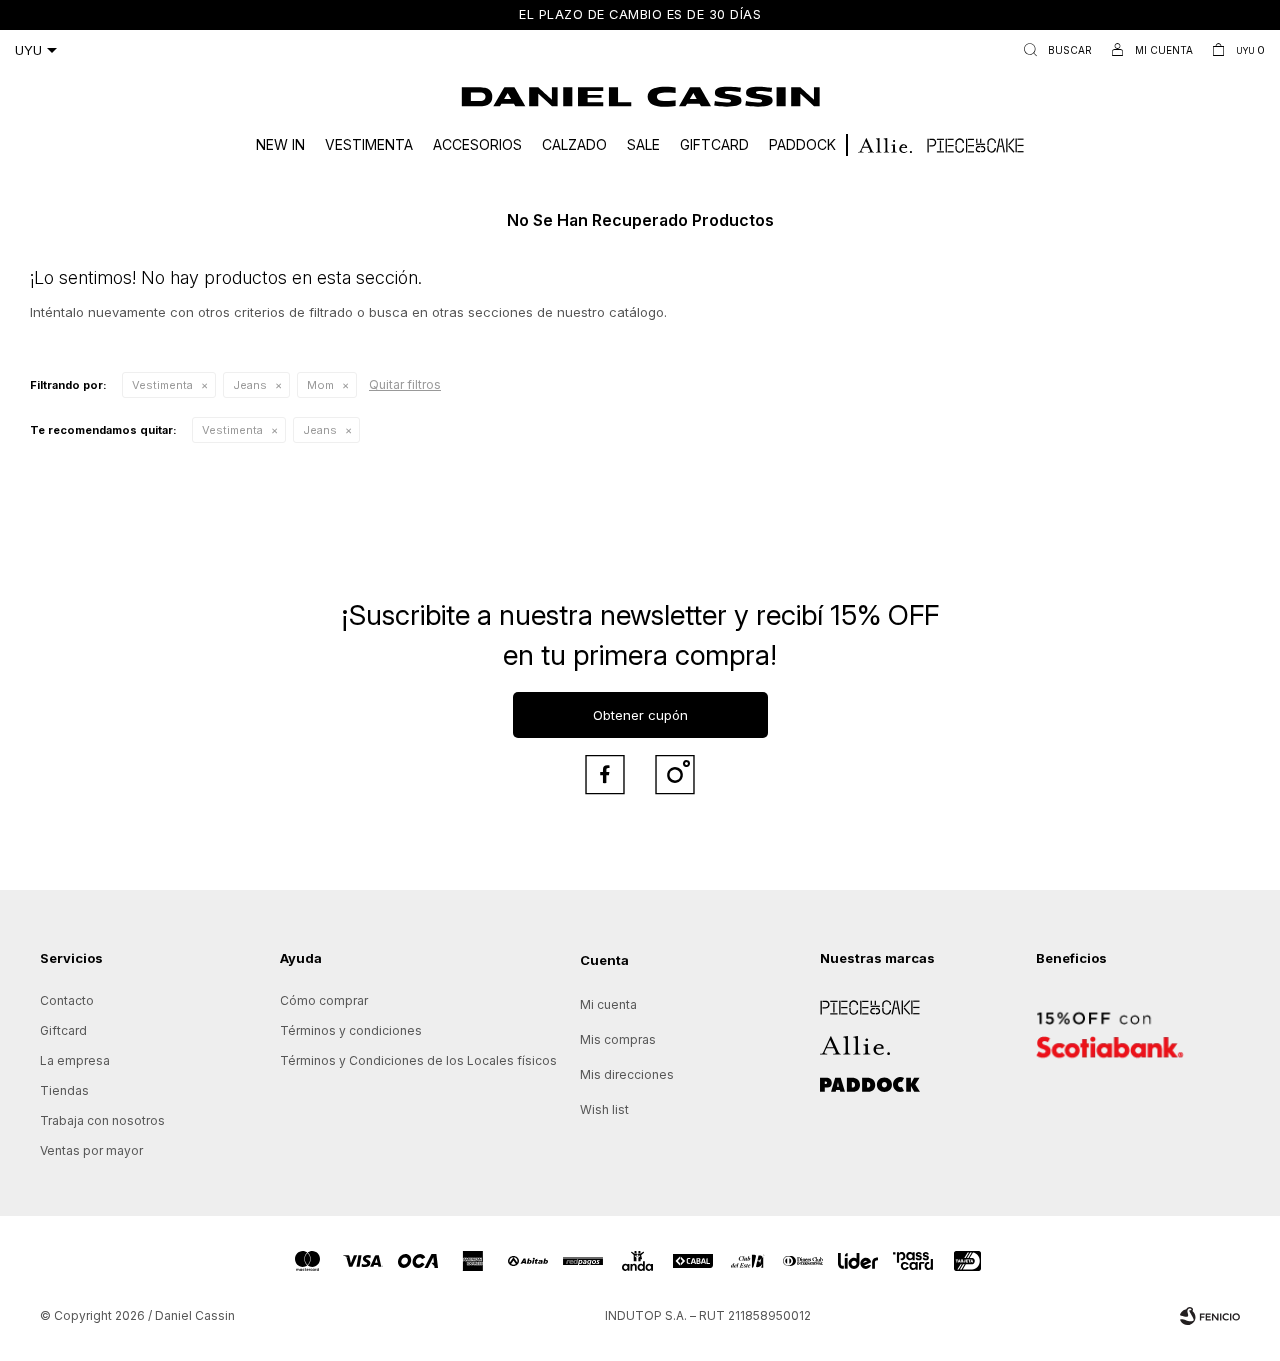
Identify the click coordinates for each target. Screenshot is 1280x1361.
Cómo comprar (324, 1000)
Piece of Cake (862, 1000)
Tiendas (64, 1090)
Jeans (250, 385)
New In (280, 144)
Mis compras (618, 1039)
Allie (832, 1038)
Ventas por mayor (91, 1150)
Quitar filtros (405, 384)
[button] (1053, 50)
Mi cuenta (608, 1004)
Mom (320, 385)
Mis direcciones (627, 1074)
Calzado (574, 144)
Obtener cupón (640, 715)
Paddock (802, 144)
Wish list (604, 1109)
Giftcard (714, 144)
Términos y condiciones (351, 1030)
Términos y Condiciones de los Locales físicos (418, 1060)
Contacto (67, 1000)
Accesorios (477, 144)
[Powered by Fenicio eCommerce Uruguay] (1210, 1316)
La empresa (75, 1060)
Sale (643, 144)
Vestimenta (369, 144)
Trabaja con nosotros (102, 1120)
